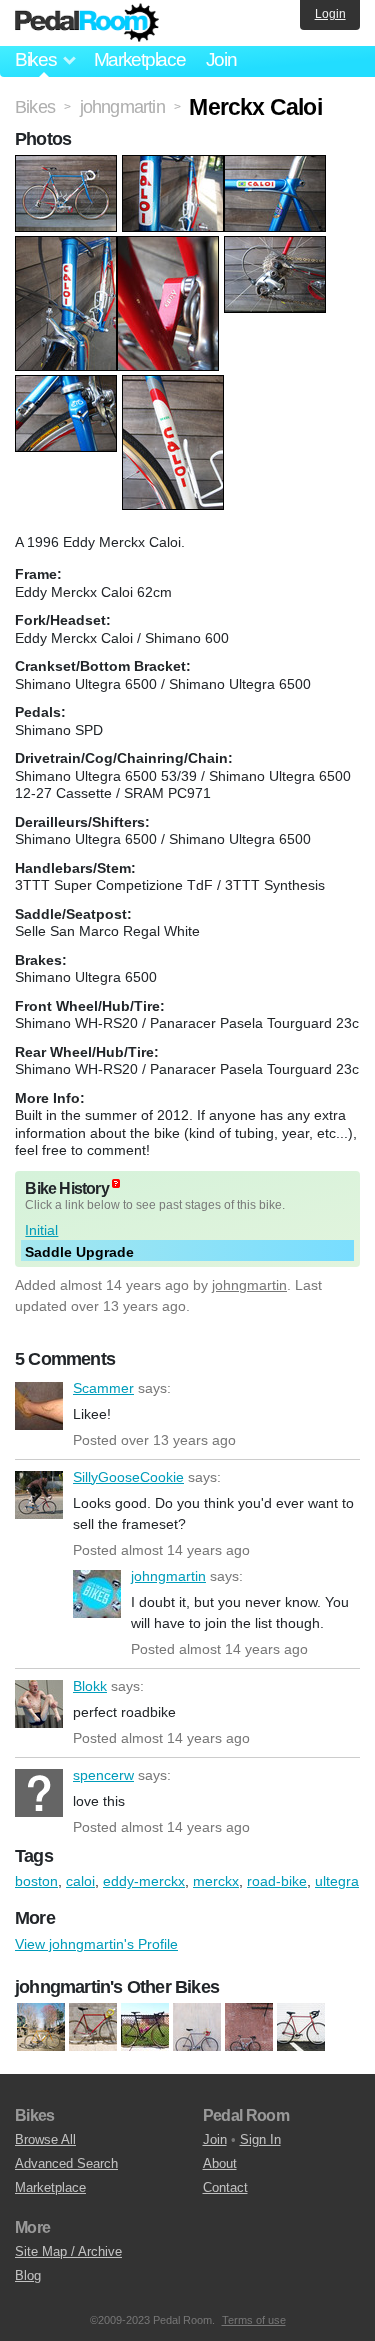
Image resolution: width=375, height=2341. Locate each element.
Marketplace (140, 59)
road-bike (277, 1881)
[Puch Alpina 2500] (301, 2027)
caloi (80, 1881)
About (220, 2163)
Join (221, 59)
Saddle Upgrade (79, 1252)
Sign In (260, 2139)
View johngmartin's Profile (96, 1944)
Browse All (45, 2139)
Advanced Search (66, 2163)
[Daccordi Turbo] (93, 2027)
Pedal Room (87, 23)
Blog (28, 2275)
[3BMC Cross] (41, 2027)
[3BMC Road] (249, 2027)
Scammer (39, 1406)
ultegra (337, 1881)
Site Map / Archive (68, 2251)
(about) (116, 1183)
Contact (225, 2187)
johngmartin (249, 1285)
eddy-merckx (144, 1881)
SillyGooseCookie (39, 1495)
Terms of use (254, 2320)
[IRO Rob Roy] (145, 2027)
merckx (216, 1881)
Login (330, 14)
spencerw (39, 1793)
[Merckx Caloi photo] (68, 165)
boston (36, 1881)
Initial (41, 1230)
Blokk (39, 1704)
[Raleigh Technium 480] (197, 2027)
